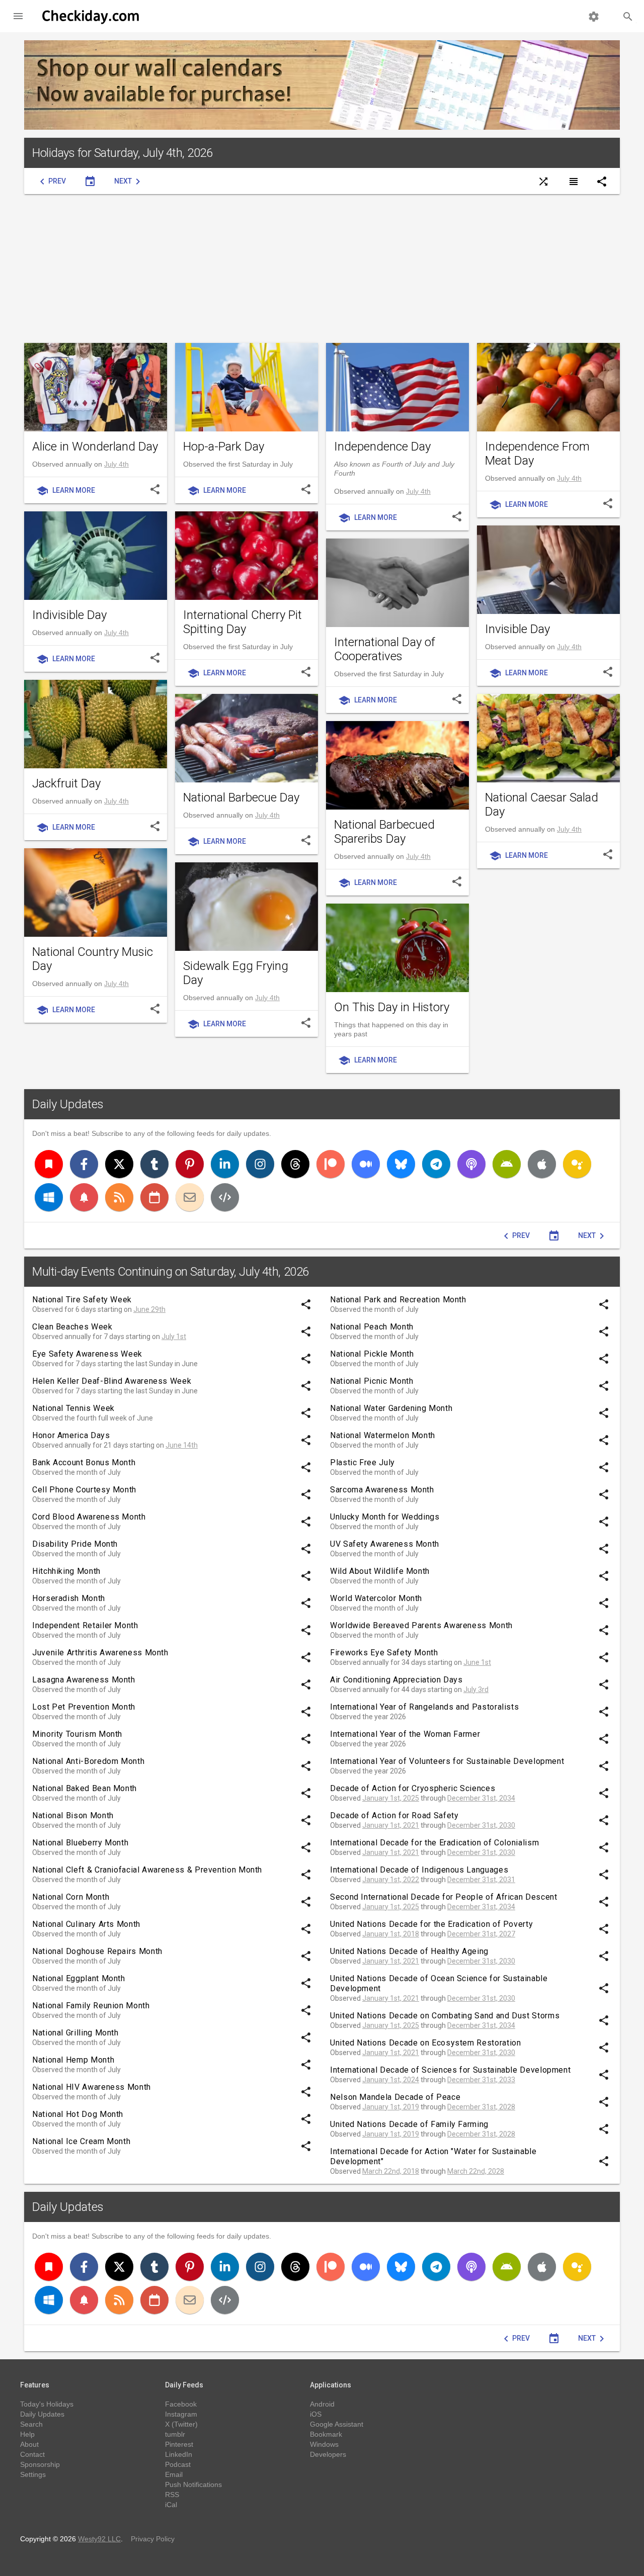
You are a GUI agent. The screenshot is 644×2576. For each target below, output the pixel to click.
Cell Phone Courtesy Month (84, 1490)
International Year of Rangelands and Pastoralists (424, 1707)
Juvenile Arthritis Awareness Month (100, 1653)
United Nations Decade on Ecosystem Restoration (425, 2043)
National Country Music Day (93, 959)
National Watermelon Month (383, 1435)
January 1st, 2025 (391, 1798)
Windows (324, 2444)
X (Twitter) (181, 2424)
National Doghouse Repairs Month (97, 1951)
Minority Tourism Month (77, 1734)
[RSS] (119, 1197)
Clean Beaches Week (72, 1327)
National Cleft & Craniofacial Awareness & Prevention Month (147, 1870)
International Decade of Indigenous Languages (419, 1870)
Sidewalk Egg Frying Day (236, 973)
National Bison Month (73, 1815)
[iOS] (542, 1164)
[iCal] (154, 1197)
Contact (32, 2454)
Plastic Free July (363, 1462)
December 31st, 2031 (481, 1880)
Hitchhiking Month (66, 1571)
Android (322, 2404)
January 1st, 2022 (391, 1880)
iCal (171, 2505)
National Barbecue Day (241, 797)
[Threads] (295, 1164)
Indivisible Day (69, 615)
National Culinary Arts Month (86, 1924)
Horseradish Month (69, 1598)
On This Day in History (392, 1007)
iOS (316, 2414)
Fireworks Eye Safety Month (384, 1653)
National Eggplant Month (79, 1978)
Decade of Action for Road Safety (394, 1815)
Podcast (178, 2464)
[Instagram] (260, 1164)
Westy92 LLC (99, 2539)
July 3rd (476, 1690)
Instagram (181, 2414)
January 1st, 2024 (391, 2080)
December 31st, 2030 (481, 1825)
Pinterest (179, 2444)
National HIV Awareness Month (92, 2087)
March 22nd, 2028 (476, 2171)
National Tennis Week (73, 1408)
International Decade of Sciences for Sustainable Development (450, 2070)
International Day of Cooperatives (385, 649)
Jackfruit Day (66, 783)
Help (27, 2434)
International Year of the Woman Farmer (405, 1734)
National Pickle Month (372, 1354)
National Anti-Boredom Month (88, 1761)
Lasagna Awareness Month (84, 1680)
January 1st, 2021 (391, 1825)
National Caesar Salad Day (542, 805)
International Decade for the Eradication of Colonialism (434, 1843)
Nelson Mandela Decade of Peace (395, 2097)
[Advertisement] (322, 269)
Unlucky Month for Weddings (385, 1517)
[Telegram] (436, 1164)
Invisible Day (517, 629)
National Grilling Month (75, 2033)
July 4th (116, 464)
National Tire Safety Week (82, 1300)
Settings (33, 2474)
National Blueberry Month (80, 1843)
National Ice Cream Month (81, 2141)
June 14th (182, 1445)
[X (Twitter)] (119, 1164)
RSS (172, 2495)
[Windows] (49, 1197)
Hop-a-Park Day (224, 447)
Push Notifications (193, 2484)
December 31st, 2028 (481, 2107)
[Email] (190, 1197)
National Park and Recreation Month (398, 1300)
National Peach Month (372, 1327)
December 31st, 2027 (481, 1934)
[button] (18, 16)
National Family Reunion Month (91, 2006)
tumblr (175, 2434)
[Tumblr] (154, 1164)
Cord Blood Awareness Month (89, 1517)
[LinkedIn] (225, 1164)
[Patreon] (331, 1164)
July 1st (174, 1337)
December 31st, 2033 (481, 2080)
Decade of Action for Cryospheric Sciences (413, 1788)
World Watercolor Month (376, 1598)
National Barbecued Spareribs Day (384, 832)
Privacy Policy (153, 2539)
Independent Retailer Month (85, 1625)
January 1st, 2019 (391, 2107)
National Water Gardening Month (391, 1408)
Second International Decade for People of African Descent (444, 1897)
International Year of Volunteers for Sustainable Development (447, 1761)
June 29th (149, 1309)
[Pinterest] (190, 1164)
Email (174, 2474)
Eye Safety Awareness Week (87, 1354)
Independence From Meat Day (537, 454)
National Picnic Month (372, 1381)
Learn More (66, 491)
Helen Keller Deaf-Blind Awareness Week (112, 1381)
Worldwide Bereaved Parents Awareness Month (421, 1625)
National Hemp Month (73, 2060)
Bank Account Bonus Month (84, 1462)
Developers (328, 2454)
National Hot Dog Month (78, 2114)
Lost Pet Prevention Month (84, 1707)
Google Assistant (337, 2424)
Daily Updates (68, 1104)
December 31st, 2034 (481, 1798)
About (29, 2444)
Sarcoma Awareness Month (382, 1490)
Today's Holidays (47, 2404)
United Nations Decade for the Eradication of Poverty (431, 1924)
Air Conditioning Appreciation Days (396, 1680)
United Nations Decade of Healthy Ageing (409, 1951)
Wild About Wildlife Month (380, 1571)
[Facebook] (84, 1164)
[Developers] (225, 1197)
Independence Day (382, 447)
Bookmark (326, 2434)
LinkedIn (179, 2454)
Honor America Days (71, 1435)
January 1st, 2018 (391, 1934)
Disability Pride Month (75, 1544)
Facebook (181, 2404)
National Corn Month (71, 1897)
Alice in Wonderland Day (95, 447)
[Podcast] (471, 1164)
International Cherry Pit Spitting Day (243, 622)
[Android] (507, 1164)
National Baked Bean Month (85, 1788)
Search (31, 2424)
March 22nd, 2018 (391, 2171)
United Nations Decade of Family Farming (409, 2124)
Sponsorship (40, 2464)
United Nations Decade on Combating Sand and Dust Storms (445, 2016)
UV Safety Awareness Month (385, 1544)
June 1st (477, 1662)
